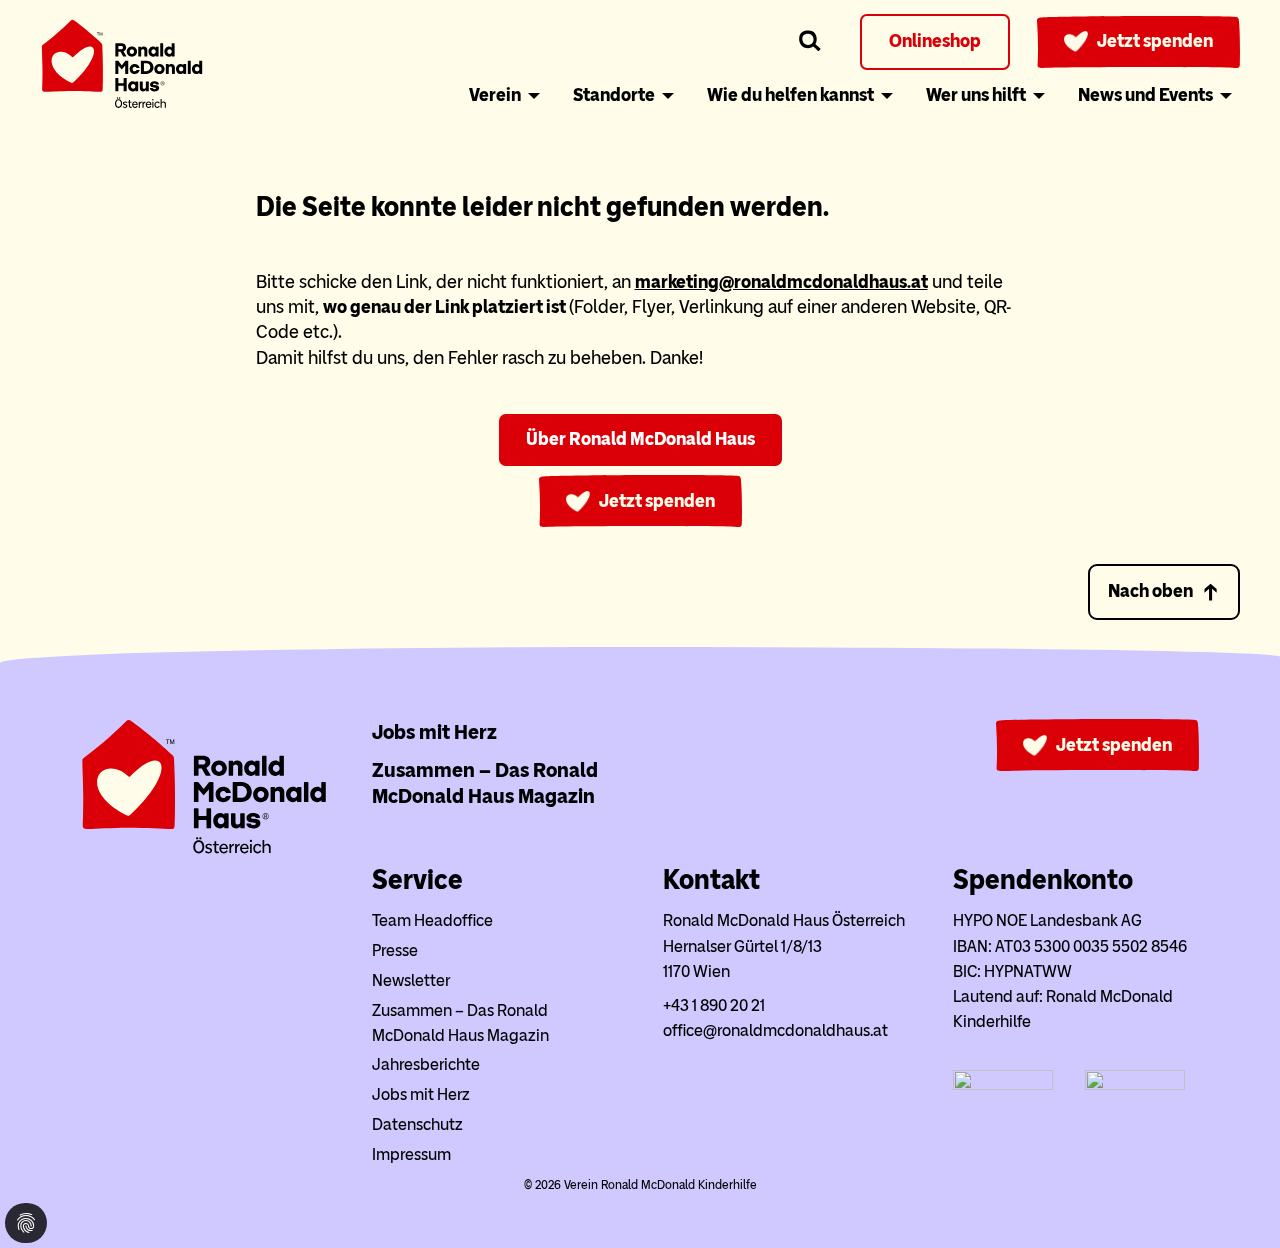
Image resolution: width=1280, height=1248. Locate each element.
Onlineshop (935, 41)
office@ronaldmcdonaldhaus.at (775, 1030)
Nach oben (1150, 591)
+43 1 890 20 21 (714, 1005)
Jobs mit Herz (434, 732)
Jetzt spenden (1155, 41)
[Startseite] (122, 67)
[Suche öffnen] (810, 41)
